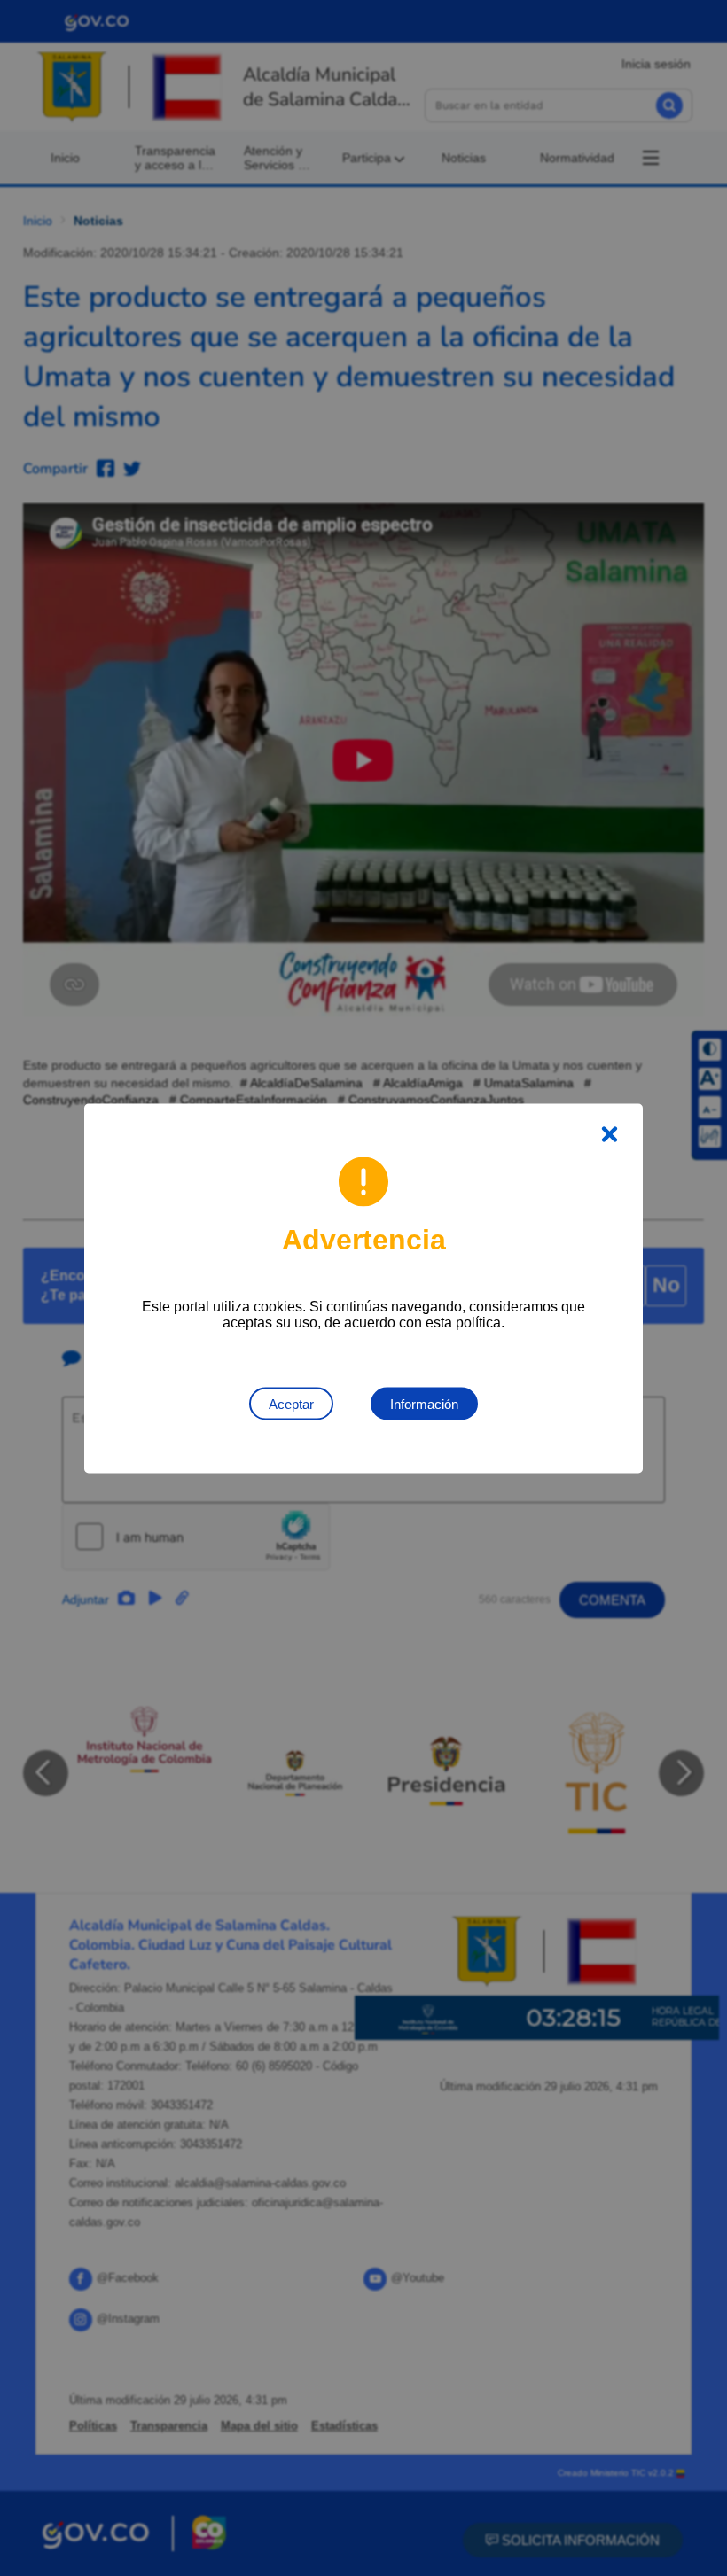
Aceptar (291, 1403)
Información (424, 1403)
